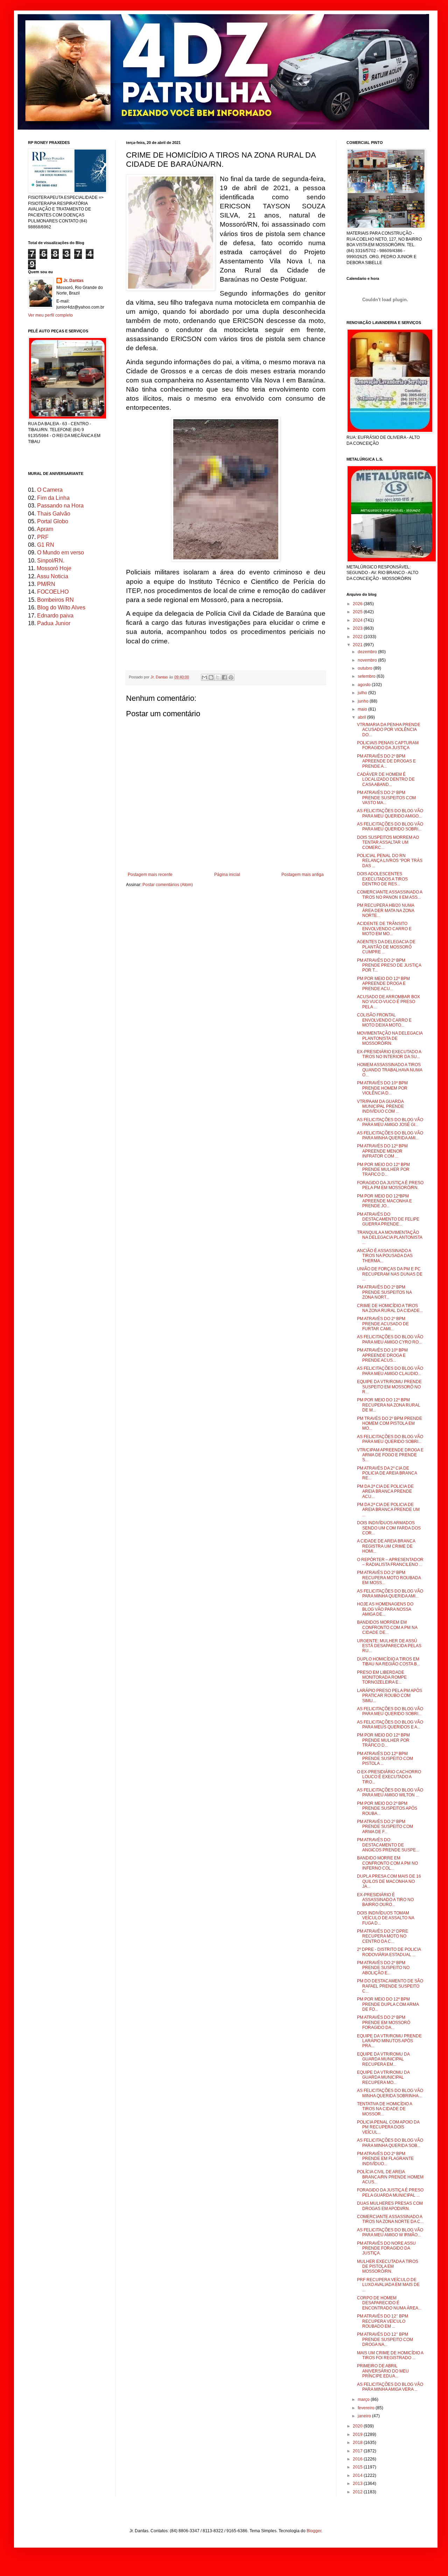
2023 (358, 628)
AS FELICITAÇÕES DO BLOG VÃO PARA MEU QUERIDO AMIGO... (390, 813)
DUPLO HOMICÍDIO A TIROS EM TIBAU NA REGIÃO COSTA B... (388, 1662)
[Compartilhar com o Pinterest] (231, 677)
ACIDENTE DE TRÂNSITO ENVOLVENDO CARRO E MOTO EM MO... (384, 929)
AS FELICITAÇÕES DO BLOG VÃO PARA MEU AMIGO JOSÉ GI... (390, 1122)
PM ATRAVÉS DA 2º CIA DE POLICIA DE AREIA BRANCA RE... (387, 1473)
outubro (366, 668)
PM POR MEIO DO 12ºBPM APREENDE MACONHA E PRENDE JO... (384, 1201)
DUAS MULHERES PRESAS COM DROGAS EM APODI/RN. (390, 2206)
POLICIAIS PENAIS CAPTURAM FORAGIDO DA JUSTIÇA (388, 745)
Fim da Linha (53, 498)
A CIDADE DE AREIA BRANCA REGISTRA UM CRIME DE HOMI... (386, 1546)
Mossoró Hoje (54, 568)
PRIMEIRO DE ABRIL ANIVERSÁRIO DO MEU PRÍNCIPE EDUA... (383, 2371)
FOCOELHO (53, 592)
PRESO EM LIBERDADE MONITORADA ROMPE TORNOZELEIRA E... (382, 1677)
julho (363, 693)
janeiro (365, 2416)
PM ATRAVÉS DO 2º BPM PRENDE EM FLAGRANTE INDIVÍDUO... (385, 2159)
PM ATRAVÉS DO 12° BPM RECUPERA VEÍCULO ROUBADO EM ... (383, 2321)
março (364, 2399)
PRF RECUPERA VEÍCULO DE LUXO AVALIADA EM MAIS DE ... (388, 2285)
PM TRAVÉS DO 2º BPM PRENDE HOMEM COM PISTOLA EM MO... (390, 1424)
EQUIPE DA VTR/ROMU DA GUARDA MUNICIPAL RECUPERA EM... (383, 2059)
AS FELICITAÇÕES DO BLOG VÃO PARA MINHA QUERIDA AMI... (390, 1135)
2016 (358, 2459)
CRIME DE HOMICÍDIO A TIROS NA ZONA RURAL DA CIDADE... (390, 1308)
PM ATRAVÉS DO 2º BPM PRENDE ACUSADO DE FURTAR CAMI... (383, 1324)
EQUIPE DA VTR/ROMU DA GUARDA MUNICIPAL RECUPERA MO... (383, 2077)
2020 (358, 2426)
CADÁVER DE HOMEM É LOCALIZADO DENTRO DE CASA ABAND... (386, 779)
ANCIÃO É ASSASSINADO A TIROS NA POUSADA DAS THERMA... (385, 1256)
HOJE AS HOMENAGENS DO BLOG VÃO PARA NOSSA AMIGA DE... (385, 1609)
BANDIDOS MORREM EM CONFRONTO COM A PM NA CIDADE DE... (387, 1627)
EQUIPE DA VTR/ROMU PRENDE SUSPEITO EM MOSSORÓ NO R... (389, 1387)
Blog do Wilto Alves (61, 607)
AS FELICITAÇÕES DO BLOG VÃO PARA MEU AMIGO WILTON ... (390, 1793)
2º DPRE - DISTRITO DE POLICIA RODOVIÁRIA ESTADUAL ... (389, 1952)
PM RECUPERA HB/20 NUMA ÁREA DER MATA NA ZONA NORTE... (386, 910)
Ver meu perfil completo (50, 315)
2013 (358, 2484)
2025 (358, 612)
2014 (358, 2475)
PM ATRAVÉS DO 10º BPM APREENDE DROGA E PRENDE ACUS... (382, 1355)
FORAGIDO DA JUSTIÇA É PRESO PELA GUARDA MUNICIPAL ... (390, 2192)
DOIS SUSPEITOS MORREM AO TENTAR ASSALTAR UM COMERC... (388, 842)
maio (363, 709)
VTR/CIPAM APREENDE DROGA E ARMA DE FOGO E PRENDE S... (390, 1455)
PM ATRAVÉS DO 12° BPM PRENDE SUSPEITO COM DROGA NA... (385, 2339)
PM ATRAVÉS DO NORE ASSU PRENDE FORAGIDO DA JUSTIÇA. (386, 2248)
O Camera (50, 490)
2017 (358, 2451)
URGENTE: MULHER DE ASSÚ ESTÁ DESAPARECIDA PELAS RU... (389, 1646)
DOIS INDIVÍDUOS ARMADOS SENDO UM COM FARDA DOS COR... (389, 1528)
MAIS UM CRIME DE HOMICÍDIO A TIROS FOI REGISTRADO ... (390, 2355)
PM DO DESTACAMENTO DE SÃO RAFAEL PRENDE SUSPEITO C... (390, 1986)
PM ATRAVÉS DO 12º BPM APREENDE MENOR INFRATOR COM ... (382, 1151)
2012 (358, 2492)
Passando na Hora (60, 506)
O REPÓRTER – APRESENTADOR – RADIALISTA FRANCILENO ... (390, 1562)
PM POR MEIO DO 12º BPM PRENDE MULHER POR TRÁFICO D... (383, 1740)
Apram (45, 529)
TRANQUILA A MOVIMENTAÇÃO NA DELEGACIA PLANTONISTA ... (390, 1238)
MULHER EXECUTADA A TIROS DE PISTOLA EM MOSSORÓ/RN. (388, 2267)
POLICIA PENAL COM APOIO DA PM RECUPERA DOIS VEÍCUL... (388, 2127)
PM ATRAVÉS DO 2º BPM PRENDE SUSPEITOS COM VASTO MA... (386, 798)
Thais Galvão (54, 514)
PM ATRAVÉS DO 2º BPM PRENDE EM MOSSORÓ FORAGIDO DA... (384, 2022)
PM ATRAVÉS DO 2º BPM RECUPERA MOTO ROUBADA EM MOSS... (389, 1578)
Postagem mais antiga (303, 875)
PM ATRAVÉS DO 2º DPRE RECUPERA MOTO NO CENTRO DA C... (383, 1936)
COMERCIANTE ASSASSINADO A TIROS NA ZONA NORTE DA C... (390, 2219)
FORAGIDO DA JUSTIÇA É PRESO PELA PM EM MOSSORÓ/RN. (390, 1185)
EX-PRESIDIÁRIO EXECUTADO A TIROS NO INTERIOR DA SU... (389, 1054)
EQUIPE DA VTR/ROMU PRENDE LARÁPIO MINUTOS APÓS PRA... (389, 2041)
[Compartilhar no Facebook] (224, 677)
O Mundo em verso (61, 553)
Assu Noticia (52, 576)
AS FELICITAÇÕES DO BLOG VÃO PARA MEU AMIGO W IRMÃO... (390, 2232)
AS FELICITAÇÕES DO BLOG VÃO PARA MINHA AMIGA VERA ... (390, 2387)
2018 (358, 2443)
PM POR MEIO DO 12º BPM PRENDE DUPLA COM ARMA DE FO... (388, 2004)
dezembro (368, 652)
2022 (358, 637)
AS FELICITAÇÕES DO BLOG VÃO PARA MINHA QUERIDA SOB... (390, 2143)
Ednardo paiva (55, 616)
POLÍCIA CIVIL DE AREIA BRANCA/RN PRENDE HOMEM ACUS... (390, 2177)
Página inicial (227, 875)
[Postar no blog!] (211, 677)
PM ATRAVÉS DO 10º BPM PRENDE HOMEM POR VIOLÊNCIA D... (382, 1088)
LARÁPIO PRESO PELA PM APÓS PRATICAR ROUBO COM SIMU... (390, 1696)
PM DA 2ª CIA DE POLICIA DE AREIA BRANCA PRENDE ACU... (385, 1491)
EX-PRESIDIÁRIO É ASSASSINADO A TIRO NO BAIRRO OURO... (385, 1900)
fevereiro (367, 2408)
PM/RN (46, 584)
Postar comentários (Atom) (168, 885)
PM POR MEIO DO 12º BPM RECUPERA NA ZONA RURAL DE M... (389, 1405)
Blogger (314, 2531)
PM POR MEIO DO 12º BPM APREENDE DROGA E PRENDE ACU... (383, 984)
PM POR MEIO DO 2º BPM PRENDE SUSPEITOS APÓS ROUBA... (387, 1808)
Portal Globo (53, 521)
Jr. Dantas (160, 677)
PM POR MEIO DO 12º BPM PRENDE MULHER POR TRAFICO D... (383, 1170)
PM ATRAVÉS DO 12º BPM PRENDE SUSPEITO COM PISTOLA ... (385, 1759)
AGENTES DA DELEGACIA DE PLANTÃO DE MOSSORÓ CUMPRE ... (386, 947)
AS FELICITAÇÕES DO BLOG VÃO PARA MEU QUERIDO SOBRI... (390, 827)
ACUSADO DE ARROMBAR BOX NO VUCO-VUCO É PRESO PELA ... (388, 1002)
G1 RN (46, 545)
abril (362, 717)
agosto (365, 685)
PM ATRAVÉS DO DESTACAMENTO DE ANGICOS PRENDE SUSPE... (388, 1845)
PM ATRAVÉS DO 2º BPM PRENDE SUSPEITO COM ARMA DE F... (385, 1827)
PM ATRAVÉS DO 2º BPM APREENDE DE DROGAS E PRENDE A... (386, 761)
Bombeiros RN (55, 600)
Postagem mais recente (150, 875)
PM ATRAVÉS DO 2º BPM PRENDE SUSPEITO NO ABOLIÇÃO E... (383, 1968)
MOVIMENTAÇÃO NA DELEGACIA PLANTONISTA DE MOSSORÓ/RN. (390, 1038)
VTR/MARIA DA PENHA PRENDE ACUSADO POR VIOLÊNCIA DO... (389, 730)
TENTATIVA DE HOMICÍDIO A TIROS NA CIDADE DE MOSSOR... (384, 2109)
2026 (358, 604)
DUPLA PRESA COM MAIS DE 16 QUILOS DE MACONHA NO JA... (389, 1881)
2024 (358, 620)
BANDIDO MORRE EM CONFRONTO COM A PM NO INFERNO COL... (387, 1863)
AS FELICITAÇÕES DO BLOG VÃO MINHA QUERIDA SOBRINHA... (390, 2093)
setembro (367, 676)
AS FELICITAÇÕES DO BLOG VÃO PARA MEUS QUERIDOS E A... (390, 1725)
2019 (358, 2435)
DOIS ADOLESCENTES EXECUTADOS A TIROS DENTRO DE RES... (382, 879)
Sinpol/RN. (51, 561)
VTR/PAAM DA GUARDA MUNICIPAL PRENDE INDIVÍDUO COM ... (380, 1107)
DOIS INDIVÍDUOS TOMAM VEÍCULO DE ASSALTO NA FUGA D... (386, 1918)
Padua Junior (54, 623)
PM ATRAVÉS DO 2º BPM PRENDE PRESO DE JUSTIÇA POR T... (389, 965)
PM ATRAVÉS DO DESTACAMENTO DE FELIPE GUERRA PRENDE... (388, 1219)
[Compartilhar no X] (218, 677)
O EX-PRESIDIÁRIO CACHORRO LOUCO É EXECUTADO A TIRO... (389, 1777)
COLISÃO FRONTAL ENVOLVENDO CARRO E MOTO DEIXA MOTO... (384, 1020)
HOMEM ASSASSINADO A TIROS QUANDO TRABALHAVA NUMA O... (390, 1070)
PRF (43, 537)
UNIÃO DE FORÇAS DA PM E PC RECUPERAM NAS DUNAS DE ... (390, 1274)
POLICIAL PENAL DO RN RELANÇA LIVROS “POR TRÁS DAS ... (390, 861)
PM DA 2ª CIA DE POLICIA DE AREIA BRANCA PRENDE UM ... (388, 1510)
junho (364, 701)
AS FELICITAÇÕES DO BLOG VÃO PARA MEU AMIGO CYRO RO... (390, 1339)
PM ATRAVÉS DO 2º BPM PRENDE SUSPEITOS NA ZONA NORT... (384, 1292)
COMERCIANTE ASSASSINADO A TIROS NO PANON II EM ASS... (390, 895)
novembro (368, 660)
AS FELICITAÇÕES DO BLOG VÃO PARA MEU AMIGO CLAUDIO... (390, 1371)
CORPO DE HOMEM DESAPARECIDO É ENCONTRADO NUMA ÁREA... (389, 2303)
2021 (358, 645)
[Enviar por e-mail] (204, 677)
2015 (358, 2467)
